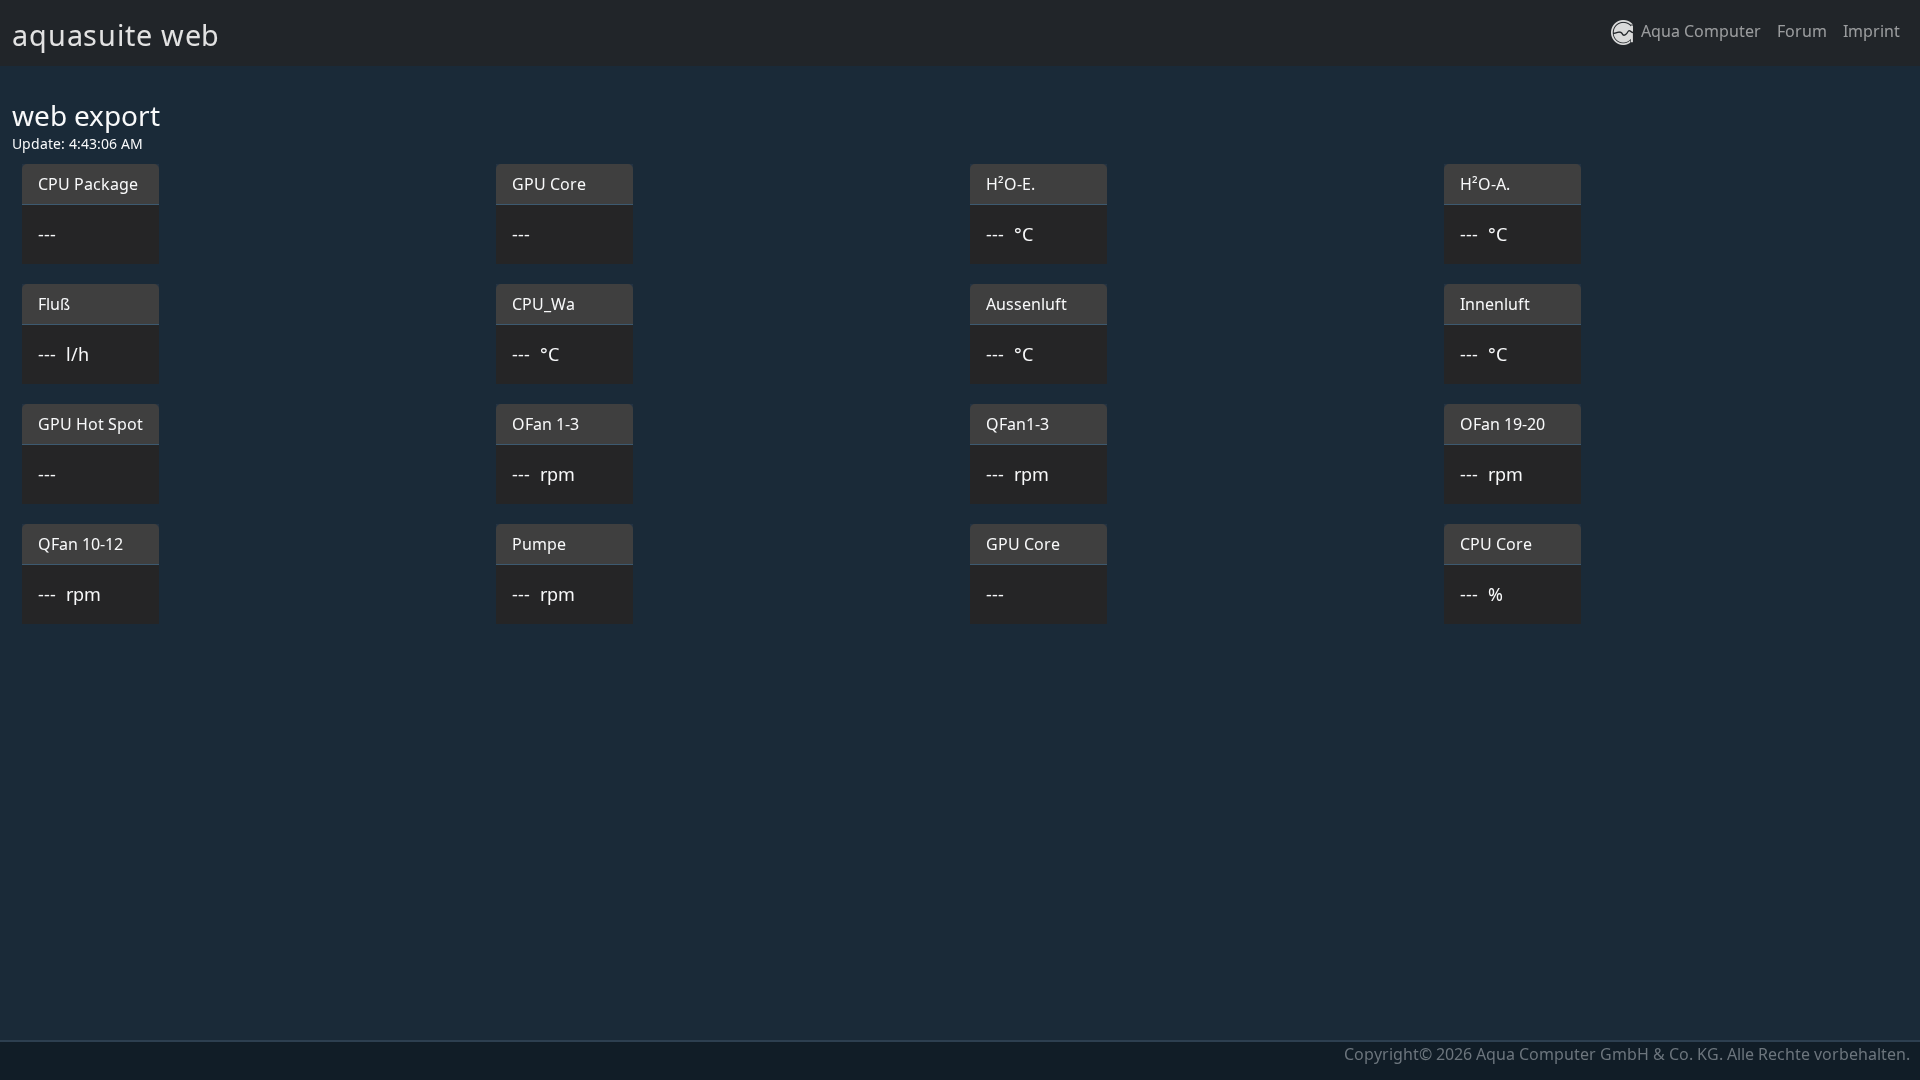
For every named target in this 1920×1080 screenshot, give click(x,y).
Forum (1802, 31)
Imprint (1871, 31)
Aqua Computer (1697, 31)
